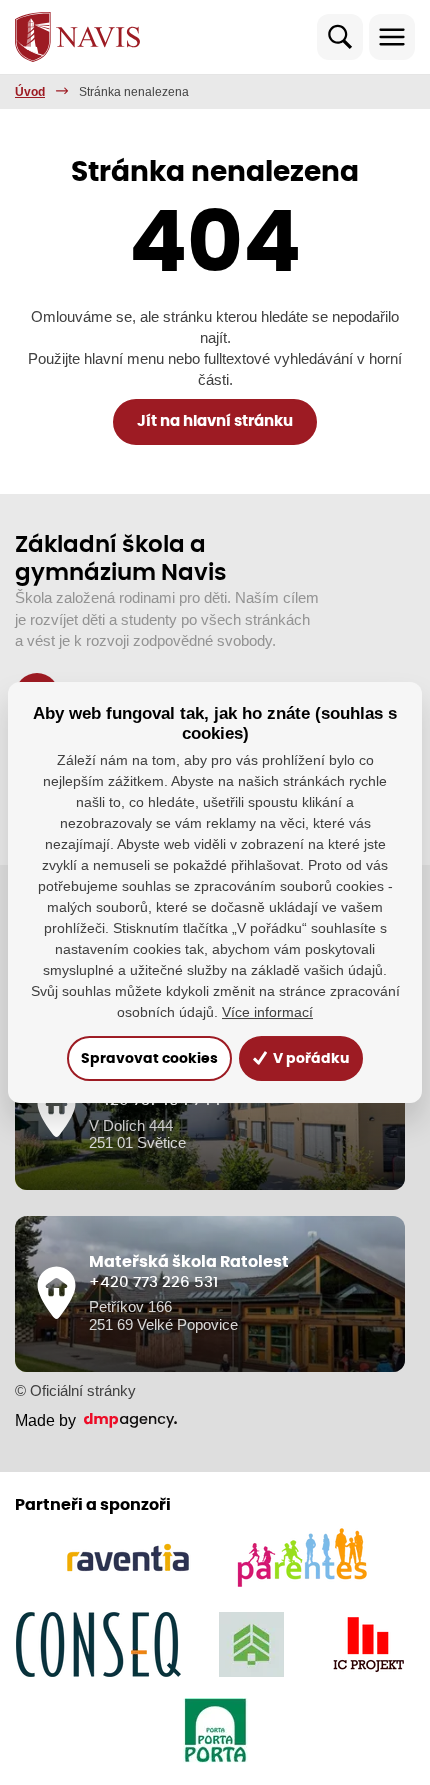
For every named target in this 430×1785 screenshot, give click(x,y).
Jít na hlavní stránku (215, 421)
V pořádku (309, 1058)
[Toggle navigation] (392, 37)
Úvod (30, 92)
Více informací (267, 1012)
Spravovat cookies (149, 1058)
